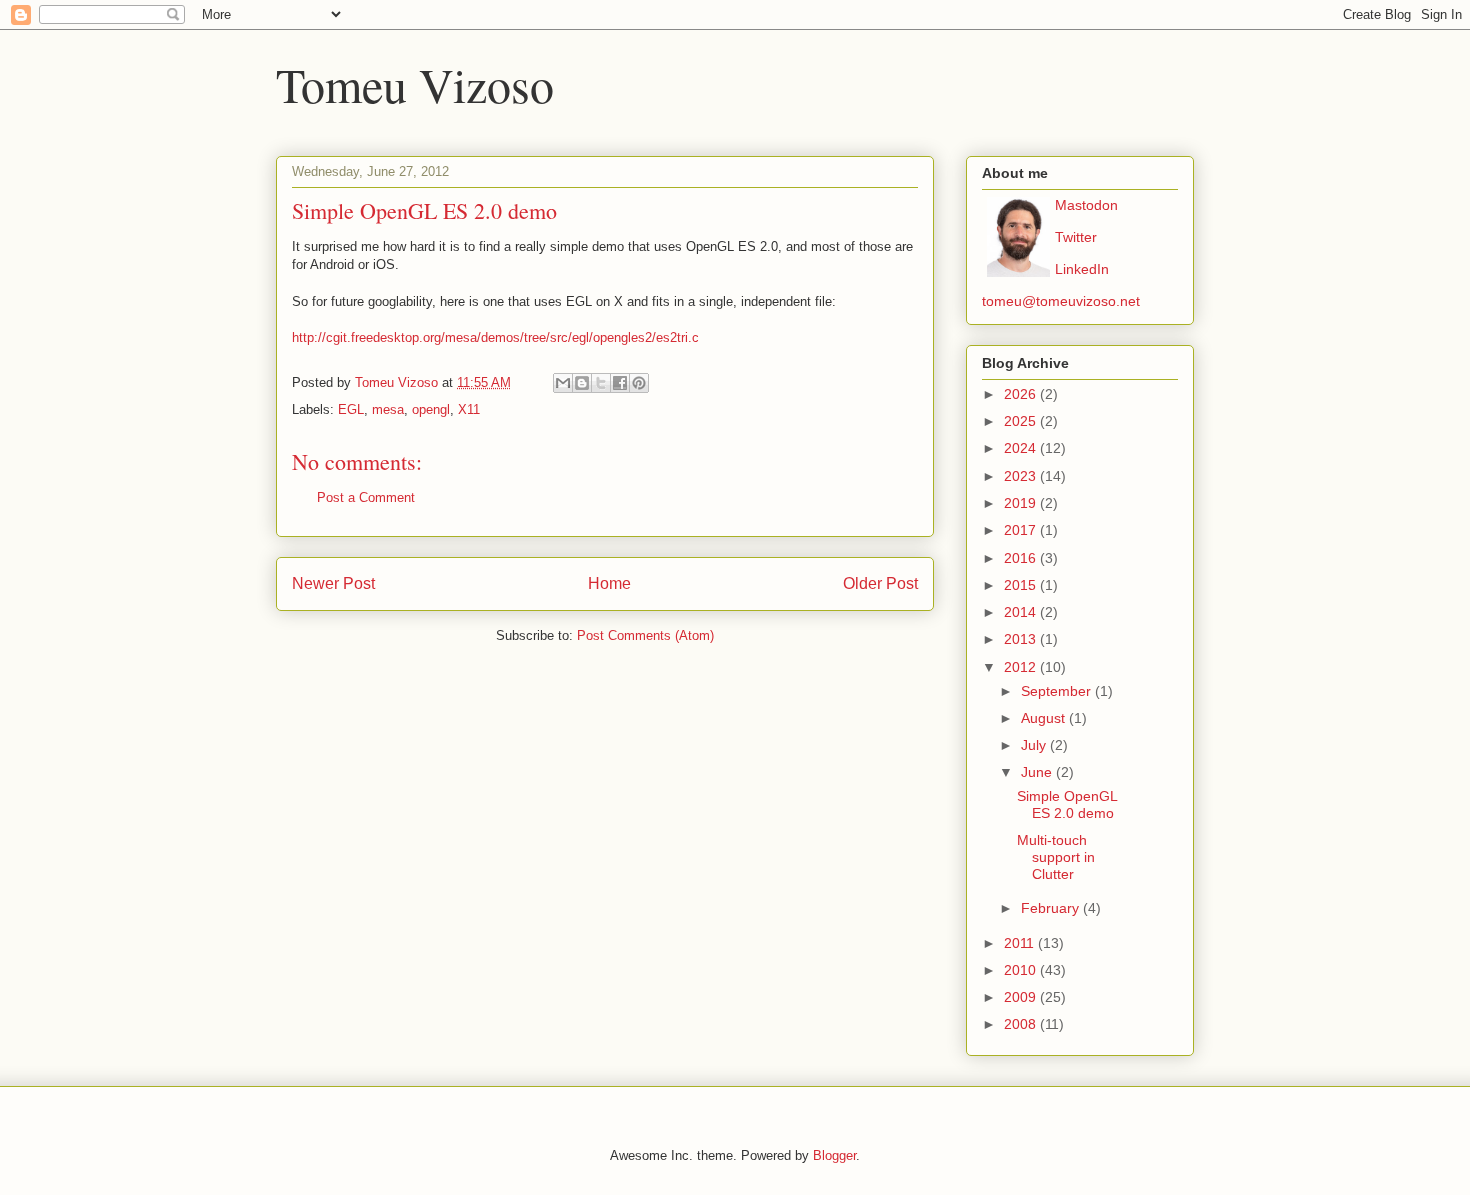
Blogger (834, 1155)
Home (609, 583)
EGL (351, 409)
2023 (1022, 476)
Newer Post (333, 583)
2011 (1021, 943)
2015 (1022, 585)
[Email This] (563, 383)
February (1052, 908)
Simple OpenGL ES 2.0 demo (1067, 804)
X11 (469, 409)
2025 (1022, 421)
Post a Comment (366, 497)
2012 (1022, 667)
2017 (1022, 530)
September (1058, 691)
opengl (431, 409)
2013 (1022, 639)
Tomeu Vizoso (415, 84)
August (1045, 718)
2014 (1022, 612)
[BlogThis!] (582, 383)
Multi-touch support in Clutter (1056, 857)
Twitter (1076, 237)
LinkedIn (1082, 269)
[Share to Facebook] (620, 383)
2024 (1022, 448)
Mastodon (1086, 205)
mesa (388, 409)
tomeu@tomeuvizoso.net (1061, 301)
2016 (1022, 558)
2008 (1022, 1024)
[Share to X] (601, 383)
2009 (1022, 997)
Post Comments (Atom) (645, 635)
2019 (1022, 503)
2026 (1022, 394)
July (1035, 745)
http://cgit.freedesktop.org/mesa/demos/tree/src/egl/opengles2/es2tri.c (495, 337)
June (1038, 772)
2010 (1022, 970)
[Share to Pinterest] (639, 383)
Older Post (880, 583)
